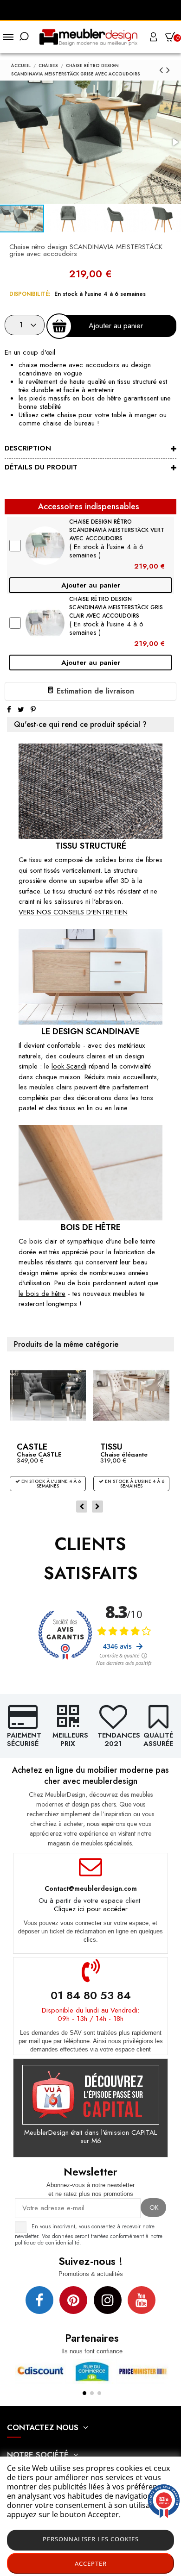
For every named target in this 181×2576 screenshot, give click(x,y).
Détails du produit (41, 467)
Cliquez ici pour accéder (91, 1909)
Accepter (91, 2563)
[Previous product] (163, 70)
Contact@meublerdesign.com (91, 1888)
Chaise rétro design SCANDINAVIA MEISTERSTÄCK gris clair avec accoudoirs (116, 607)
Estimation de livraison (94, 691)
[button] (69, 219)
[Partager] (9, 710)
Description (28, 448)
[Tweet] (21, 710)
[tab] (90, 450)
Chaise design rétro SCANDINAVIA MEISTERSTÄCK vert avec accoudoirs (117, 530)
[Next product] (168, 70)
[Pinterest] (33, 710)
